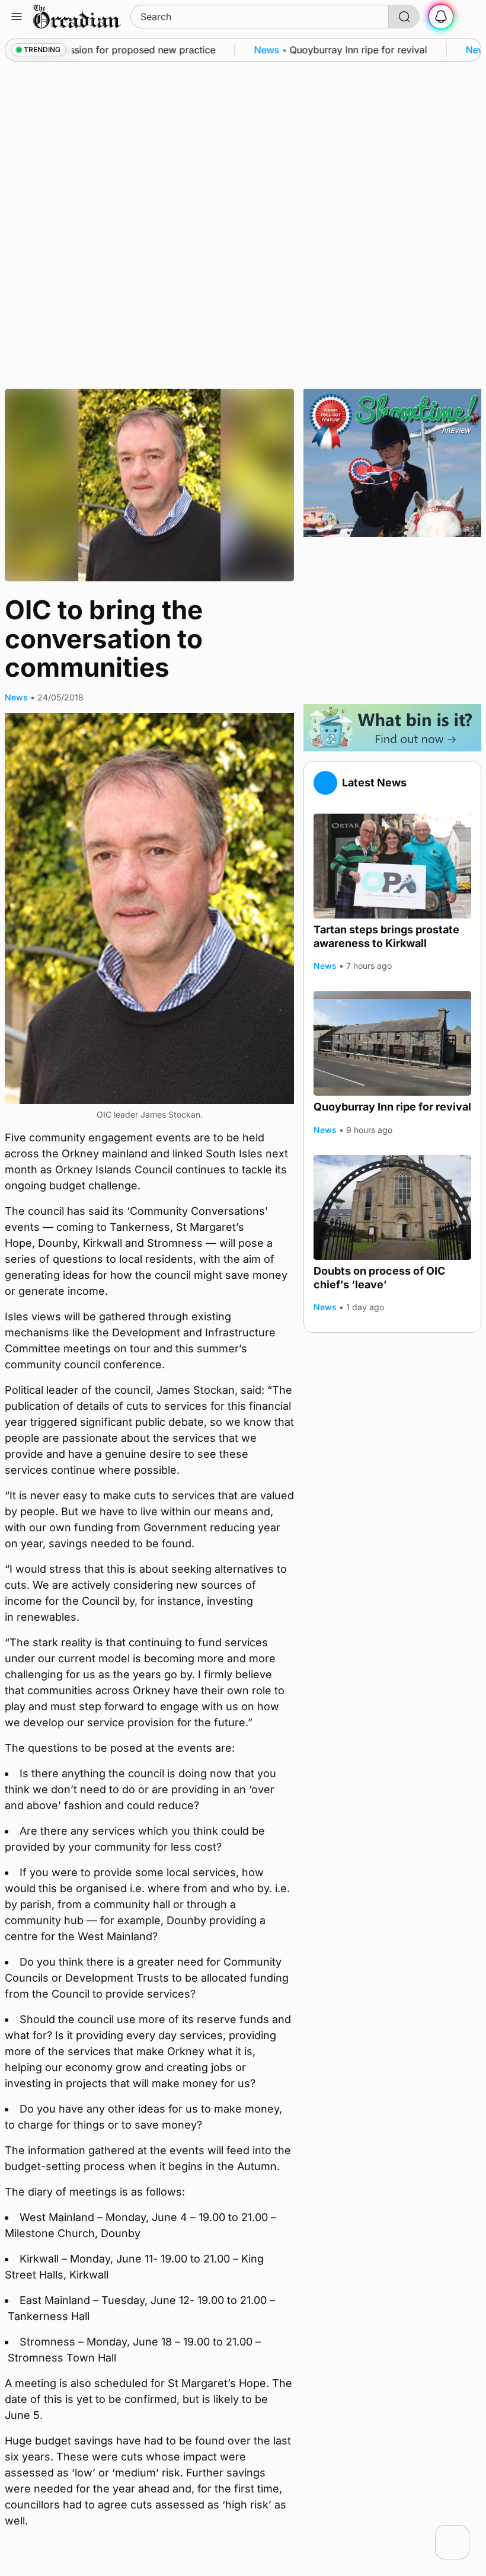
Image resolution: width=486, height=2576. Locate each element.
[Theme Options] (469, 17)
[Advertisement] (392, 620)
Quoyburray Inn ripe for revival (392, 1107)
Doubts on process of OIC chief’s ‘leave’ (379, 1278)
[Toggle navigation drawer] (17, 17)
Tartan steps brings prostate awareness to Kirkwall (386, 936)
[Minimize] (462, 2533)
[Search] (404, 17)
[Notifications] (441, 17)
